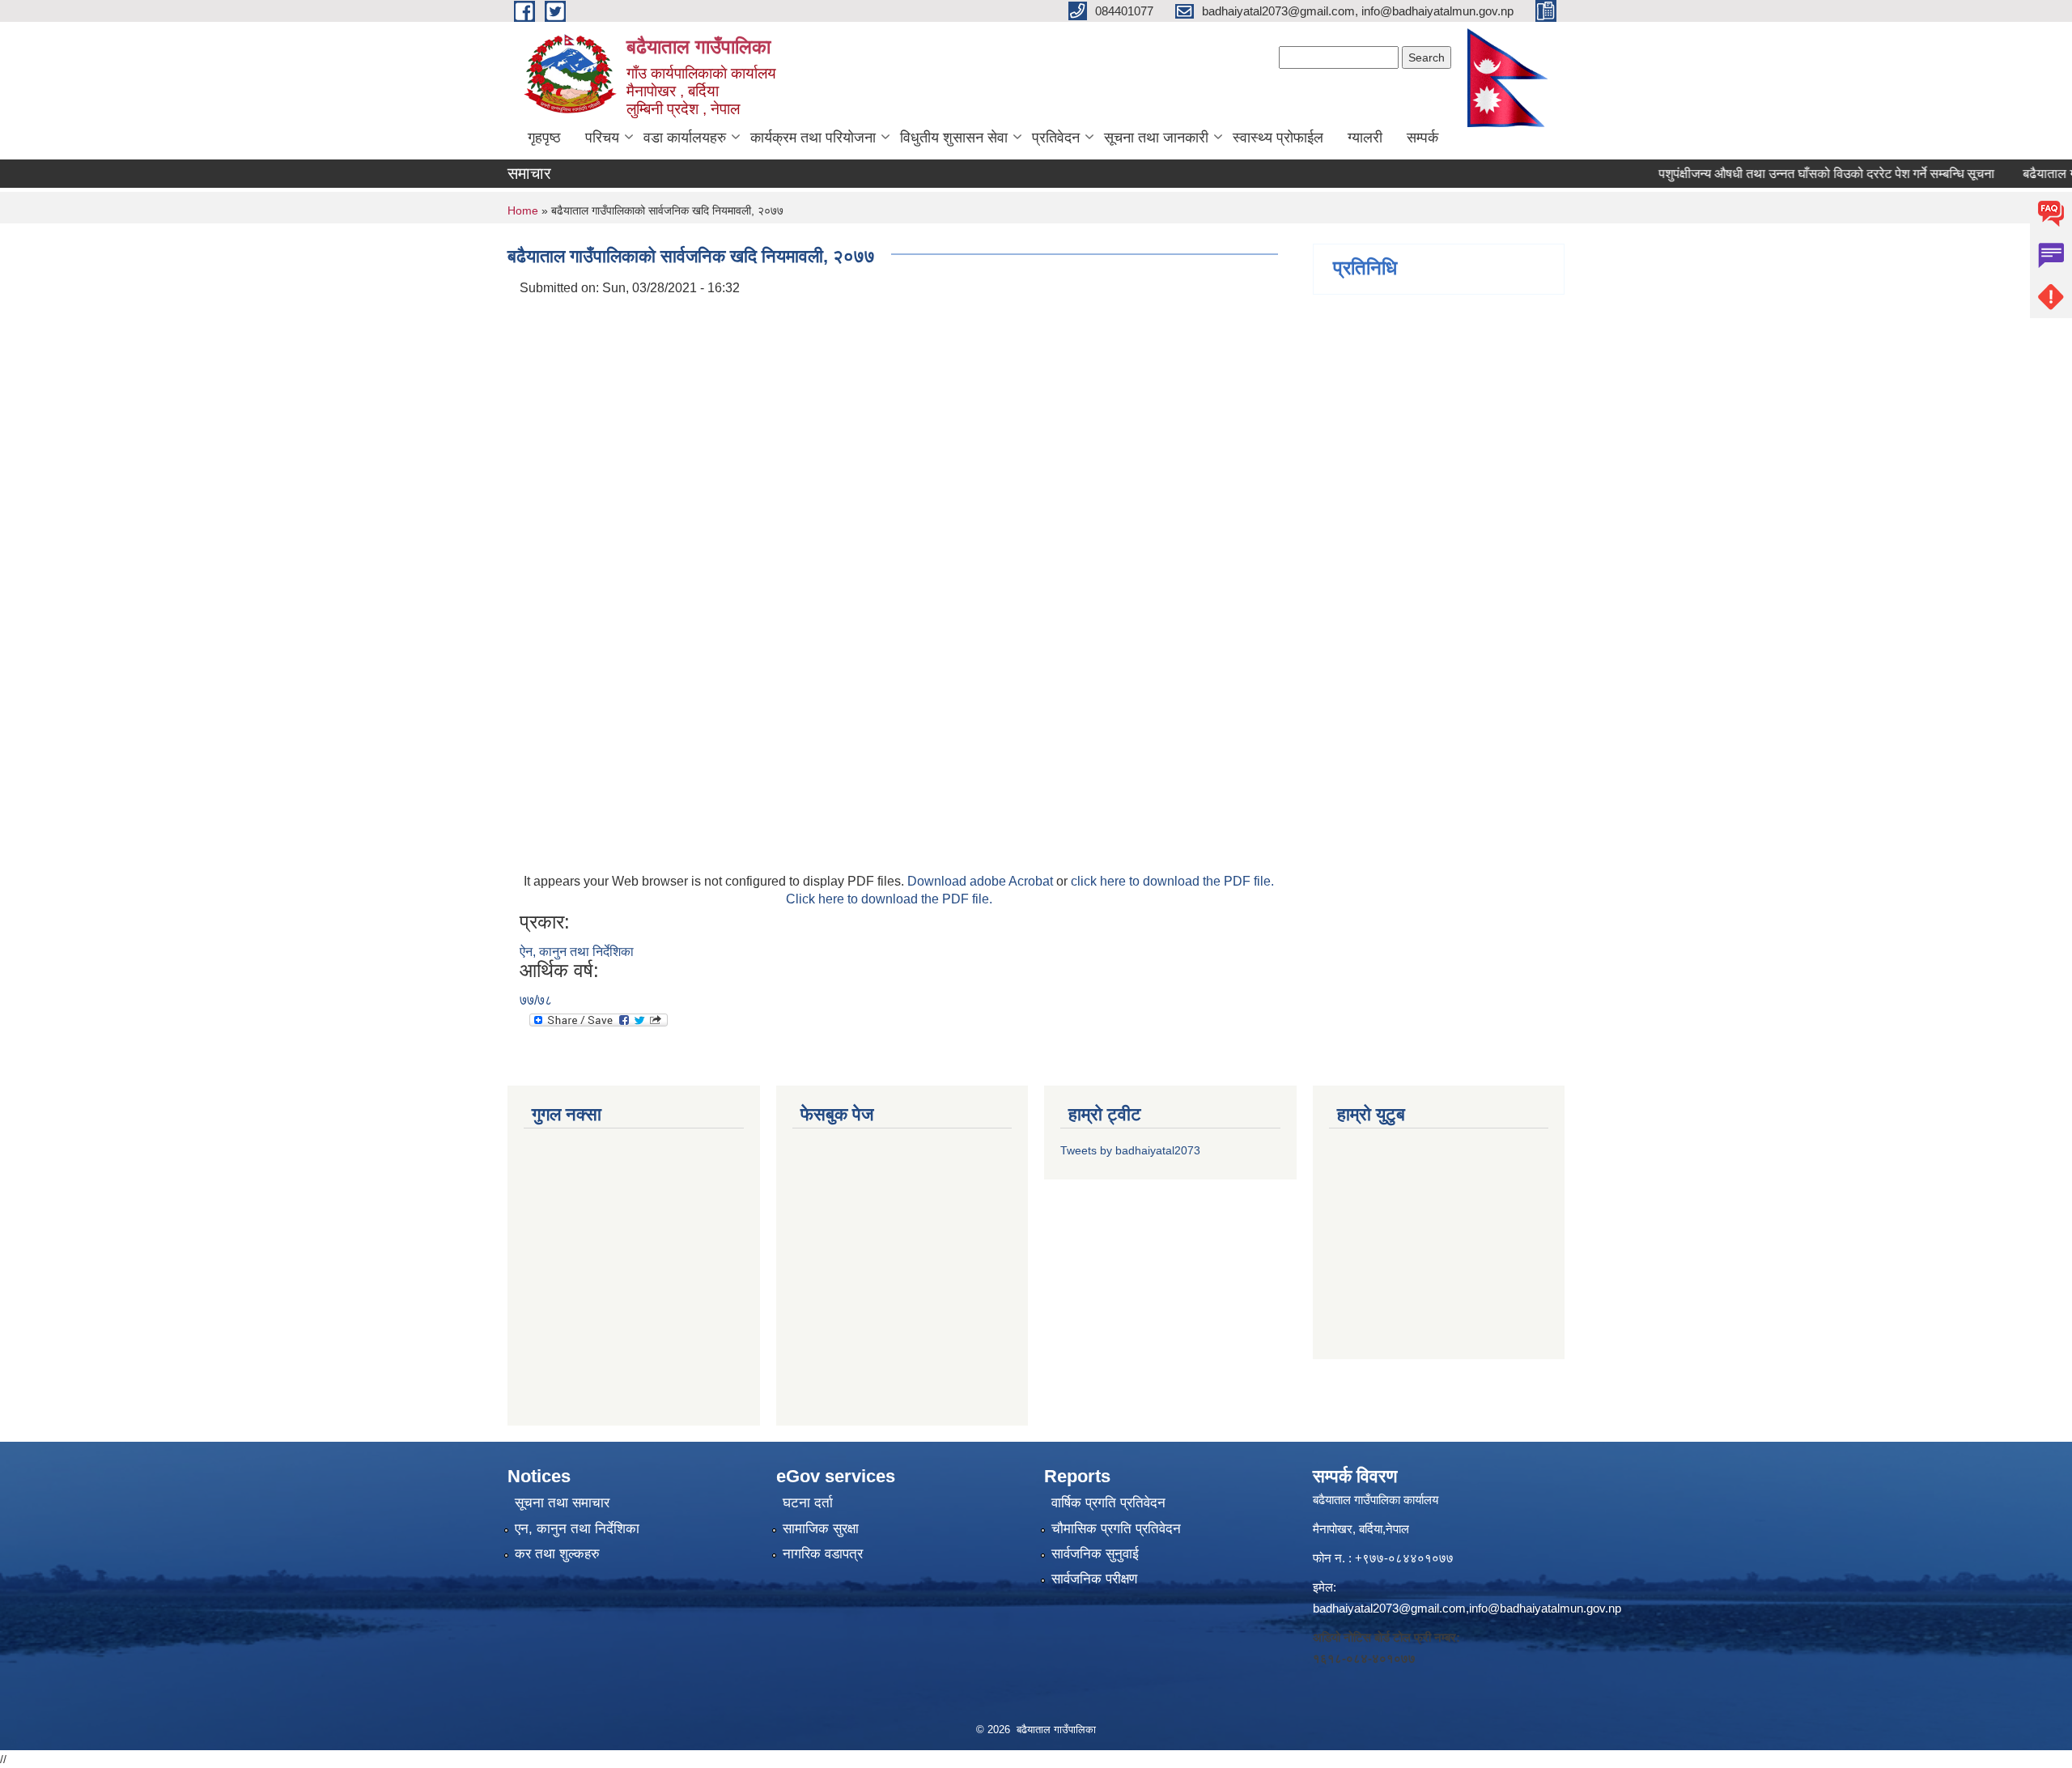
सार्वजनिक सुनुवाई (1095, 1554)
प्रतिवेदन (1056, 138)
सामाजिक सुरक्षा (821, 1529)
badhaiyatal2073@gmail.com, (1391, 1608)
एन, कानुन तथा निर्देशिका (577, 1529)
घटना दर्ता (808, 1503)
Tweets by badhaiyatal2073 (1130, 1150)
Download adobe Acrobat (982, 881)
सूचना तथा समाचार (562, 1503)
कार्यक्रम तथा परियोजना (813, 138)
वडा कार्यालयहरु (685, 138)
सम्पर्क (1422, 138)
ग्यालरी (1365, 138)
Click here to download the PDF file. (889, 899)
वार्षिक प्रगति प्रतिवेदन (1108, 1503)
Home (523, 210)
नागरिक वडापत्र (823, 1554)
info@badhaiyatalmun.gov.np (1545, 1608)
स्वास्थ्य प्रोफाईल (1278, 138)
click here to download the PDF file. (1172, 881)
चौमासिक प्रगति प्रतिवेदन (1116, 1529)
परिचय (602, 138)
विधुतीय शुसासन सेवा (954, 138)
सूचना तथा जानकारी (1156, 138)
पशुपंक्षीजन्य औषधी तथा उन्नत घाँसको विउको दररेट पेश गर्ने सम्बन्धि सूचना (1796, 174)
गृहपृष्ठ (544, 138)
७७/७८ (536, 1000)
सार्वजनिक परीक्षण (1094, 1579)
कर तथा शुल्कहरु (557, 1554)
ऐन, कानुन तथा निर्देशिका (577, 952)
